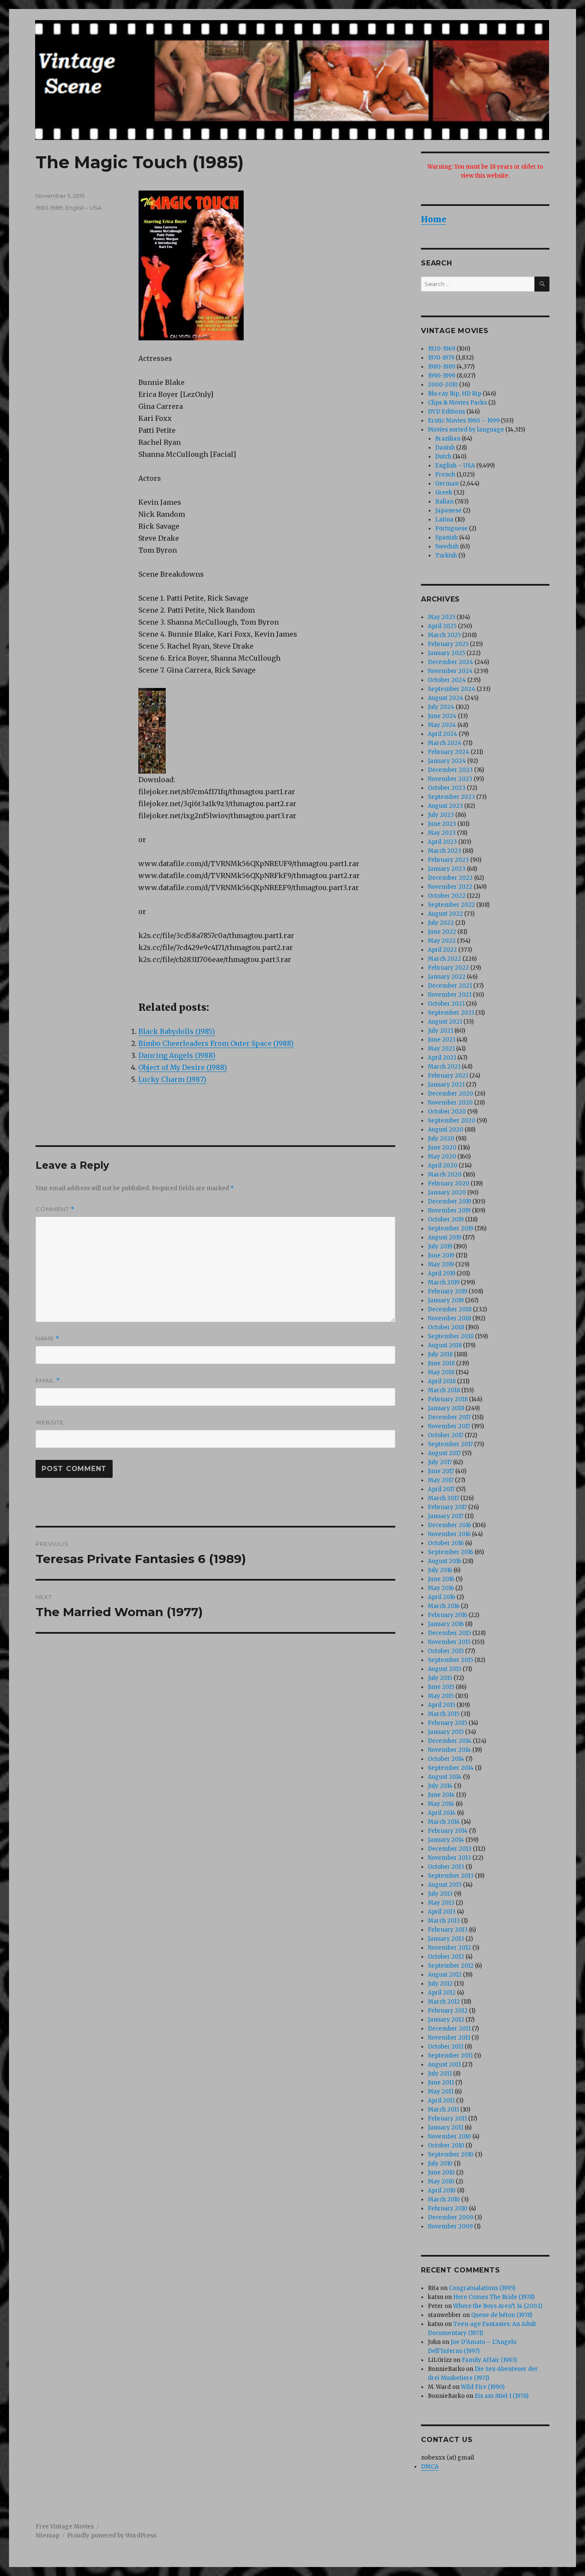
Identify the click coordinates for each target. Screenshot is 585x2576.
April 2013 (442, 1912)
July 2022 (441, 923)
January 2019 (446, 1300)
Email (48, 1380)
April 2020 (443, 1166)
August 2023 (445, 806)
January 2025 (446, 653)
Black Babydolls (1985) (177, 1031)
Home (434, 219)
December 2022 (450, 878)
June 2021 (442, 1040)
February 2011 (447, 2119)
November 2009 (450, 2226)
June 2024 (442, 716)
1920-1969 (442, 349)
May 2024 (442, 725)
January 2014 (446, 1840)
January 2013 (446, 1939)
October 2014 (446, 1759)
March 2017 (443, 1498)
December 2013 (450, 1849)
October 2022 (447, 896)
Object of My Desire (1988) (183, 1067)
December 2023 (450, 770)
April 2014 (442, 1813)
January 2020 (447, 1193)
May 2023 (442, 833)
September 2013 (451, 1876)
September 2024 (452, 689)
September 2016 (451, 1552)
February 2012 (448, 2011)
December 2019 (449, 1202)
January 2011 (446, 2128)
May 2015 (441, 1696)
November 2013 (449, 1858)
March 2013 (444, 1921)
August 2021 (445, 1022)
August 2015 (445, 1669)
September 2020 (452, 1121)
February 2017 (447, 1507)
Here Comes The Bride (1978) (494, 2297)
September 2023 (451, 797)
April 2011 (441, 2101)
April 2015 (442, 1705)
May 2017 (441, 1480)
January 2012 (446, 2020)
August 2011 (444, 2065)
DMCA (430, 2467)
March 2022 (445, 959)
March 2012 (444, 2002)
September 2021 (451, 1013)
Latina (444, 520)
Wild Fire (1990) (483, 2387)
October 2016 (446, 1543)
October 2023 (447, 788)
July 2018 (440, 1354)
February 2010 (448, 2208)
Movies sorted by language (466, 430)
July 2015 (440, 1678)
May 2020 (442, 1157)
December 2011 (449, 2029)
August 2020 (446, 1130)
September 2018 (451, 1336)
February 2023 (448, 860)
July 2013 (440, 1894)
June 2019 (441, 1255)
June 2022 (442, 932)
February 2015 (448, 1723)
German (447, 484)
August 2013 (445, 1885)
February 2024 (449, 752)
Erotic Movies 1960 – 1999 (464, 421)
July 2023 (441, 815)
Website (50, 1422)
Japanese (448, 511)
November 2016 (449, 1534)
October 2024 (447, 680)
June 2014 (441, 1795)
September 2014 (451, 1768)
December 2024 (451, 662)
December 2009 (451, 2217)
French (445, 475)
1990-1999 (442, 376)
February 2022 (448, 968)
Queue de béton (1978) (502, 2315)
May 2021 (441, 1049)
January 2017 (446, 1516)
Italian (444, 502)
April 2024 (443, 734)
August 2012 (445, 1975)
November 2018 (449, 1318)
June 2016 (441, 1579)
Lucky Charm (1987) (172, 1079)
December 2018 (450, 1309)
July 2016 (440, 1570)
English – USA (455, 466)
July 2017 (440, 1462)
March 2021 (444, 1067)
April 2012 (442, 1993)
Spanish (446, 538)
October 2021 (446, 1004)
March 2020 (445, 1175)
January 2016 (446, 1624)
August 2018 (445, 1345)
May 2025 (442, 617)
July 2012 (440, 1984)
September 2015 (451, 1660)
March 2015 (444, 1714)
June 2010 (441, 2172)
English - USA (84, 208)
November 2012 (449, 1948)
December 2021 (450, 986)
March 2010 (444, 2199)
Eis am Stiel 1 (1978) (501, 2396)
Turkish (446, 555)
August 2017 (444, 1453)
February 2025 (448, 644)
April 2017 (441, 1489)
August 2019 (445, 1237)
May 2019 (441, 1264)
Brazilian (448, 439)
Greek (444, 493)
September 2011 (450, 2056)
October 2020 (447, 1112)
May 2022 (442, 941)
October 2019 (446, 1220)
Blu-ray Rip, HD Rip (455, 394)
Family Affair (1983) (489, 2360)
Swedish (447, 546)
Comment (55, 1209)
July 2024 (441, 707)
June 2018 (441, 1363)
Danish (445, 448)
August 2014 (445, 1777)
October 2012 (446, 1957)
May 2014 (441, 1804)
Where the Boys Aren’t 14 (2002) (498, 2306)
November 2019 (449, 1211)
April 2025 (442, 626)
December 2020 (451, 1094)
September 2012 (451, 1966)
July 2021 (440, 1031)
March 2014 (444, 1822)
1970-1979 (441, 358)
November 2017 (449, 1426)
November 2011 (449, 2038)
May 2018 (441, 1372)
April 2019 (442, 1273)
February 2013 (448, 1930)
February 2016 (448, 1615)
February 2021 (448, 1076)
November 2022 (450, 887)
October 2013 (446, 1867)
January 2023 (447, 869)
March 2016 (444, 1606)
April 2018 (442, 1381)
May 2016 (441, 1588)
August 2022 (445, 914)
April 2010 (442, 2190)
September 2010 (451, 2155)
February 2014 (448, 1831)
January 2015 (446, 1732)
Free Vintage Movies (65, 2527)
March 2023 (445, 851)
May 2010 (441, 2181)
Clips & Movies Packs (457, 403)
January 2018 (446, 1408)
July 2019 (440, 1246)
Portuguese (451, 529)
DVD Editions (446, 412)
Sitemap (48, 2536)
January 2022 (447, 977)
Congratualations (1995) (482, 2288)
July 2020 (441, 1139)
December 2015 (449, 1633)
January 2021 (446, 1085)
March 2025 (444, 635)
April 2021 (442, 1058)
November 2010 (449, 2137)
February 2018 (448, 1399)
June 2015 (441, 1687)
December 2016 (449, 1525)
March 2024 (445, 743)
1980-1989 (49, 208)
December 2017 (449, 1417)
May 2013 (441, 1903)
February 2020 (449, 1184)
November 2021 (450, 995)
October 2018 (446, 1327)
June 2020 (442, 1148)
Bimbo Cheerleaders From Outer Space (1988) (216, 1043)
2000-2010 (443, 385)
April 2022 (442, 950)
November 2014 (449, 1750)
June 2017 (441, 1471)
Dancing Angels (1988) (177, 1055)
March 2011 (443, 2110)
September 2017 (450, 1444)
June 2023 (442, 824)
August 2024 (446, 698)
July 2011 (440, 2074)
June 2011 (441, 2083)
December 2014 (450, 1741)
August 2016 (445, 1561)
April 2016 (442, 1597)
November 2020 (450, 1103)
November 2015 (449, 1642)
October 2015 (446, 1651)
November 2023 (450, 779)
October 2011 (446, 2047)
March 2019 (444, 1282)
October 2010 (446, 2146)
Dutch (443, 457)
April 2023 (442, 842)
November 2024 (450, 671)
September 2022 (451, 905)
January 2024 (447, 761)
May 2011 (441, 2092)
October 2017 (446, 1435)
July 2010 (440, 2164)
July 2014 (440, 1786)
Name (48, 1339)
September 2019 (451, 1228)
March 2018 (444, 1390)
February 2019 (448, 1291)
